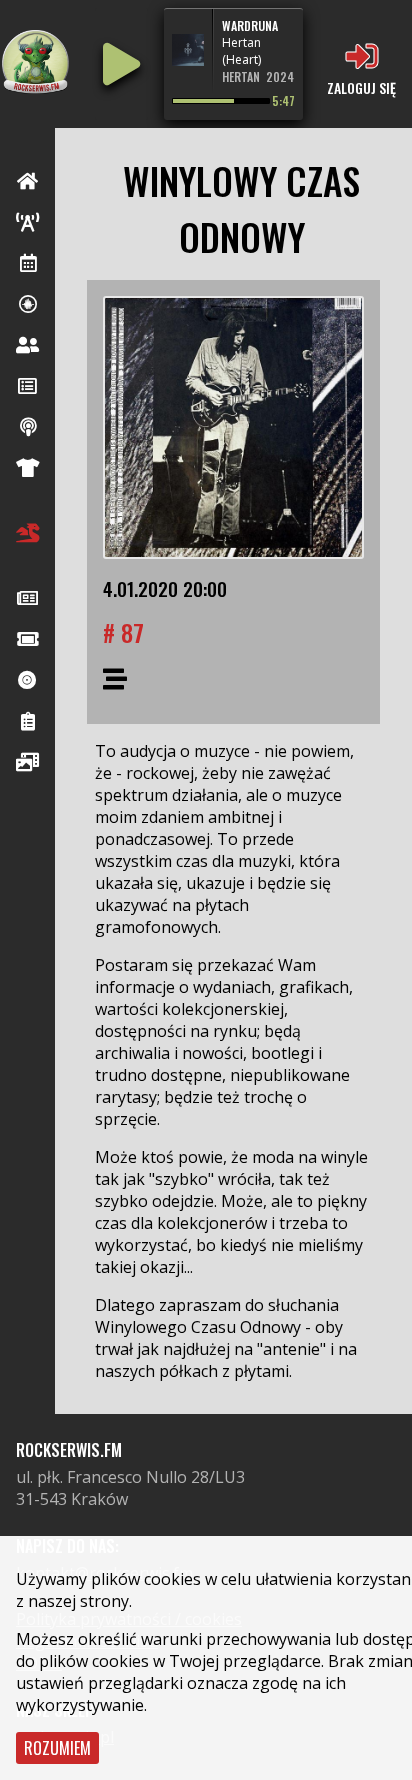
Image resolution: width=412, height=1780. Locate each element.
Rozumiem (57, 1748)
